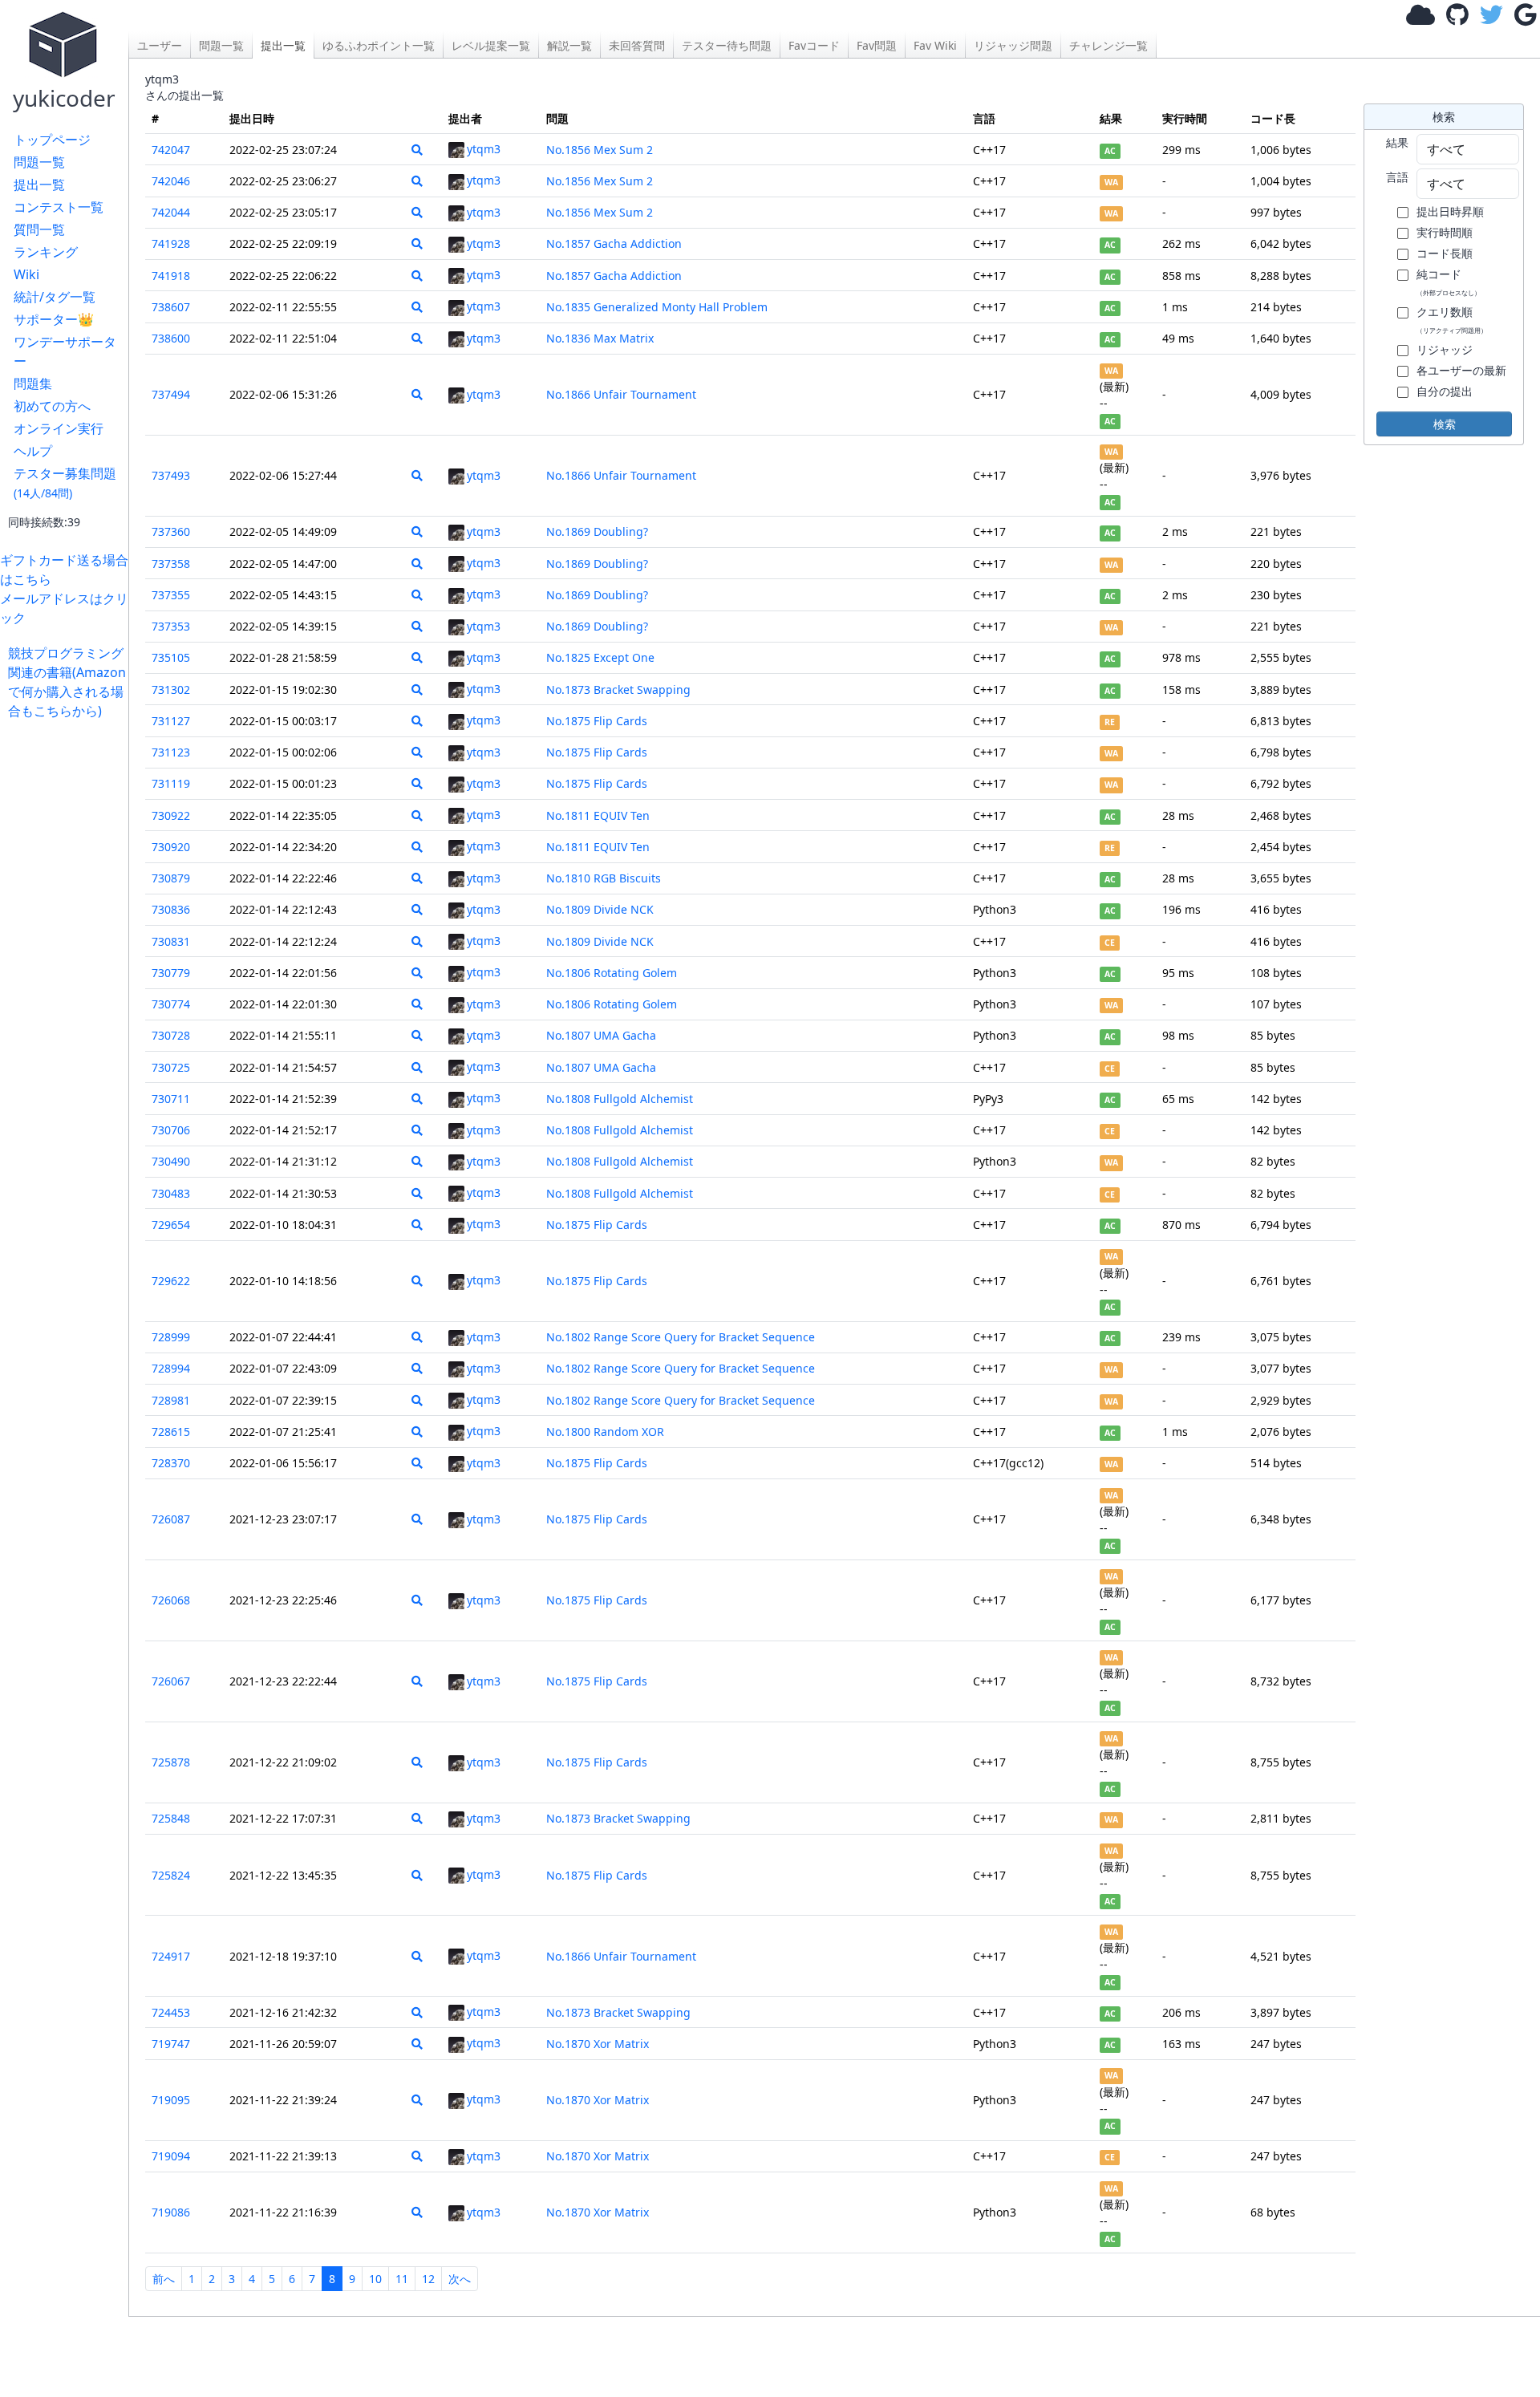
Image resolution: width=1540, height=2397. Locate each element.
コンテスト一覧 (59, 207)
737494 (171, 394)
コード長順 (1445, 253)
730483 (171, 1193)
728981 (171, 1400)
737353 (171, 626)
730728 (171, 1035)
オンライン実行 (59, 428)
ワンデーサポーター (65, 351)
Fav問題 (877, 45)
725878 (171, 1762)
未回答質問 (637, 45)
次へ (460, 2279)
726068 (171, 1600)
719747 (171, 2044)
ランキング (46, 252)
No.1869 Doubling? (597, 531)
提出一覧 (39, 185)
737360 (171, 531)
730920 (171, 847)
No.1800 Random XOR (605, 1432)
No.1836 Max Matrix (600, 338)
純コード (1449, 282)
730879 (171, 878)
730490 (171, 1161)
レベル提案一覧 (491, 45)
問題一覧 (39, 162)
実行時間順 (1445, 232)
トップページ (52, 140)
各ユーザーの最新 (1461, 370)
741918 (171, 276)
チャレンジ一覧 (1108, 45)
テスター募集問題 (65, 483)
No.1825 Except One (600, 657)
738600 (171, 338)
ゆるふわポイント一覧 (379, 45)
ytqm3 (484, 149)
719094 (171, 2156)
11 (402, 2279)
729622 (171, 1281)
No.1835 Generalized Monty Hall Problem (657, 307)
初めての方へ (52, 406)
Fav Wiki (935, 45)
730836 (171, 909)
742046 (171, 181)
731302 (171, 689)
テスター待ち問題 (727, 45)
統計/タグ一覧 (55, 297)
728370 (171, 1463)
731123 (171, 752)
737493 (171, 475)
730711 (171, 1099)
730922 (171, 815)
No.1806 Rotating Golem (612, 973)
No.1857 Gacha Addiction (614, 243)
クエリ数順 (1452, 319)
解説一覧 (569, 45)
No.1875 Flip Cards (597, 721)
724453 (171, 2012)
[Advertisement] (68, 961)
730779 (171, 973)
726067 (171, 1681)
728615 (171, 1432)
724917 (171, 1956)
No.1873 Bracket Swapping (618, 689)
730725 (171, 1067)
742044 (171, 212)
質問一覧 (39, 229)
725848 (171, 1818)
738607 (171, 307)
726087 (171, 1519)
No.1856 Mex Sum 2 (600, 150)
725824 (171, 1875)
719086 (171, 2212)
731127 (171, 721)
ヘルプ (33, 451)
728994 (171, 1368)
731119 (171, 783)
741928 (171, 243)
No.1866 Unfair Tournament (621, 394)
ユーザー (160, 45)
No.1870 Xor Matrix (598, 2044)
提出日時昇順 (1450, 211)
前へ (164, 2279)
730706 (171, 1130)
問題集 (33, 383)
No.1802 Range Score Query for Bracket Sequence (681, 1337)
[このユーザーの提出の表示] (417, 150)
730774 (171, 1004)
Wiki (26, 274)
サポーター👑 (54, 319)
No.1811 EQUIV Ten (598, 815)
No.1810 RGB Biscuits (604, 878)
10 (375, 2279)
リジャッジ (1445, 349)
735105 (171, 657)
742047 (171, 150)
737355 (171, 595)
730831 (171, 941)
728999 (171, 1337)
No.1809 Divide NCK (600, 909)
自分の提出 (1445, 391)
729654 (171, 1225)
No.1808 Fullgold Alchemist (620, 1099)
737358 (171, 564)
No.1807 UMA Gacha (601, 1035)
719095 (171, 2100)
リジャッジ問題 (1013, 45)
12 (428, 2279)
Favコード (814, 45)
